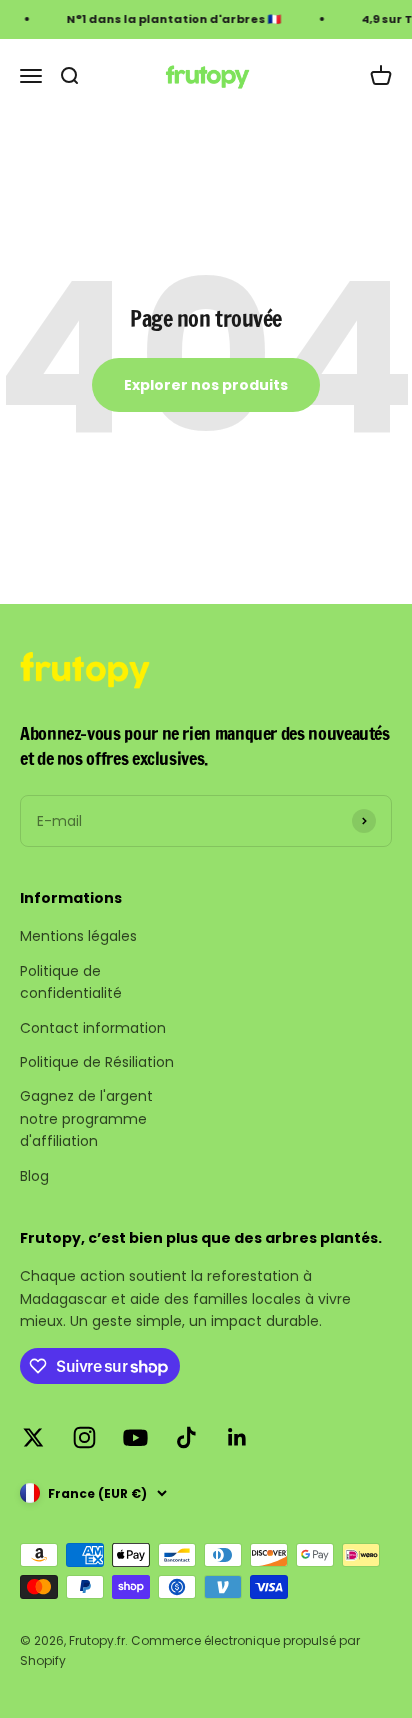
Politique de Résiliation (97, 1062)
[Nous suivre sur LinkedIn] (237, 1437)
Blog (34, 1176)
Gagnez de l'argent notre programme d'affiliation (86, 1118)
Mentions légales (78, 936)
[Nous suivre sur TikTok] (186, 1437)
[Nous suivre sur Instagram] (84, 1437)
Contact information (93, 1028)
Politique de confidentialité (71, 982)
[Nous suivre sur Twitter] (33, 1437)
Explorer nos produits (206, 385)
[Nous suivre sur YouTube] (135, 1437)
